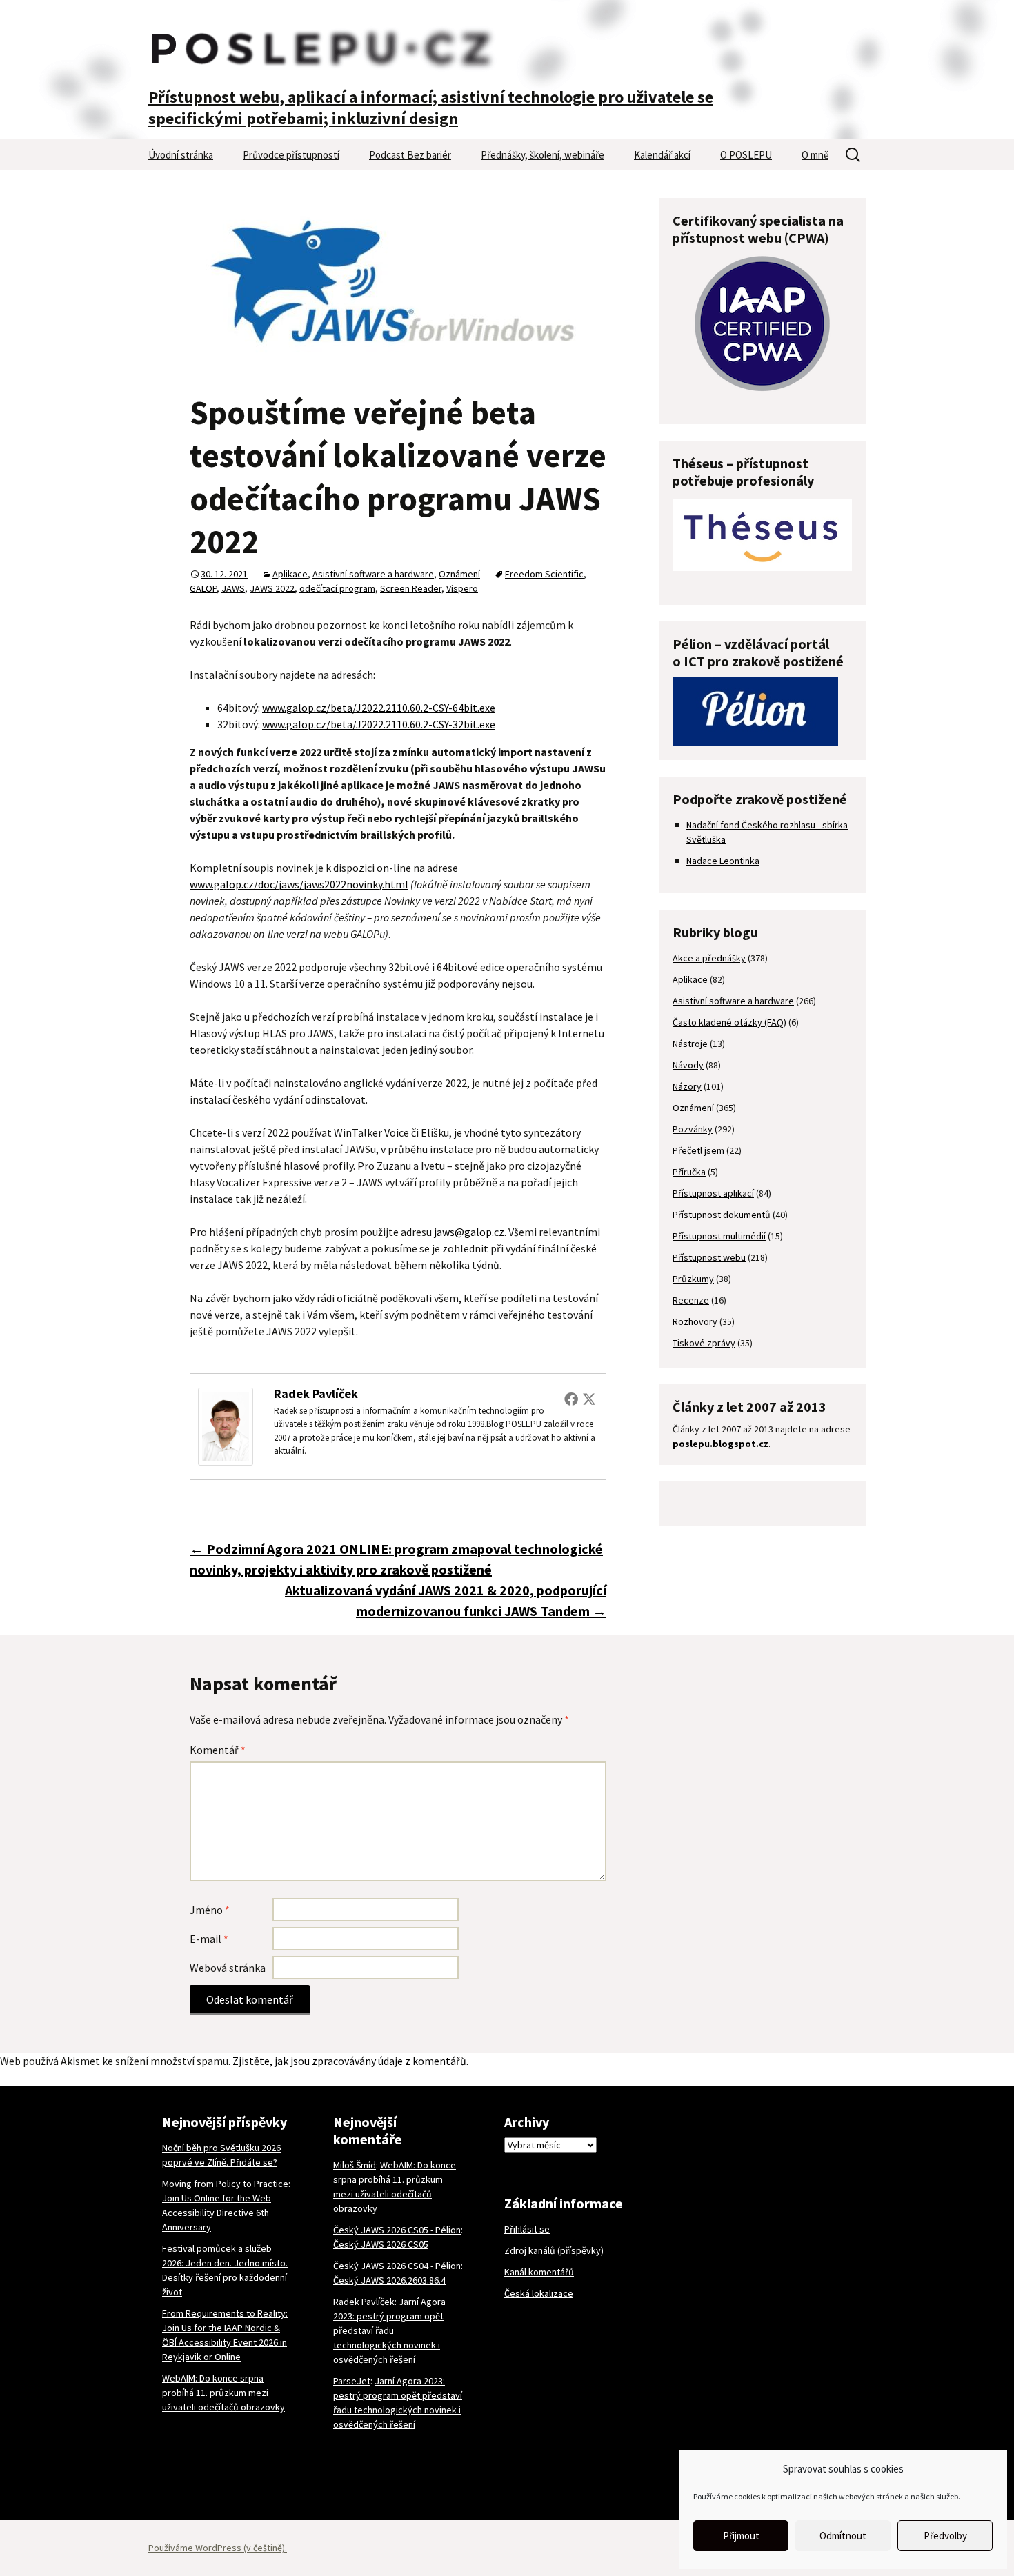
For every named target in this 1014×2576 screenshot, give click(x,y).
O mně (815, 155)
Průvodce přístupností (291, 155)
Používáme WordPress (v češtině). (218, 2548)
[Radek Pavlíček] (226, 1425)
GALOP (203, 588)
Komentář (218, 1750)
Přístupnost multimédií (719, 1236)
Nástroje (690, 1044)
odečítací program (337, 588)
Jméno (210, 1910)
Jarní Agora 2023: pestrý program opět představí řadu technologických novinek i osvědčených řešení (389, 2330)
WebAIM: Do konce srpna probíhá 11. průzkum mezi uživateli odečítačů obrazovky (223, 2393)
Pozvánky (693, 1129)
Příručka (689, 1172)
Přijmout (741, 2536)
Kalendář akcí (662, 155)
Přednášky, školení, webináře (543, 155)
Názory (687, 1086)
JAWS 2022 (272, 588)
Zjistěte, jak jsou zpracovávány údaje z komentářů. (350, 2061)
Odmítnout (843, 2536)
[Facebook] (571, 1399)
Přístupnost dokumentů (722, 1215)
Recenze (691, 1300)
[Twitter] (589, 1399)
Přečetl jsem (698, 1150)
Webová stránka (228, 1968)
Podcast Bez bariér (410, 155)
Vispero (462, 588)
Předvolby (945, 2536)
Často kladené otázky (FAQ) (729, 1022)
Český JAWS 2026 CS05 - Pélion (397, 2230)
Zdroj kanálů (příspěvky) (554, 2250)
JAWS (233, 588)
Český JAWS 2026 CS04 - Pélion (397, 2266)
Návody (688, 1065)
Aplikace (290, 574)
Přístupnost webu (709, 1257)
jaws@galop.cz (469, 1232)
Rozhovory (695, 1321)
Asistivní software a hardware (373, 574)
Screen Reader (411, 588)
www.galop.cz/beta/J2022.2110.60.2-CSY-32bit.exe (379, 724)
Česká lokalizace (539, 2293)
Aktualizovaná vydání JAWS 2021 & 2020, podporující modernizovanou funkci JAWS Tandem (446, 1600)
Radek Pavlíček (316, 1394)
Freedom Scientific (544, 574)
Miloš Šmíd (355, 2165)
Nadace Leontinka (723, 861)
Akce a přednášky (709, 958)
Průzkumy (693, 1279)
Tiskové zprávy (704, 1343)
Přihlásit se (527, 2229)
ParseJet (352, 2381)
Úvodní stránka (181, 155)
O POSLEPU (746, 155)
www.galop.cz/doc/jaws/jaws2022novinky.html (299, 884)
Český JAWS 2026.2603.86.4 (389, 2280)
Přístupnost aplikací (713, 1193)
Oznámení (459, 574)
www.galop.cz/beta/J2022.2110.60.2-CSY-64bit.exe (379, 708)
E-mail (209, 1939)
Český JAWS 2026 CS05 (381, 2244)
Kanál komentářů (539, 2272)
